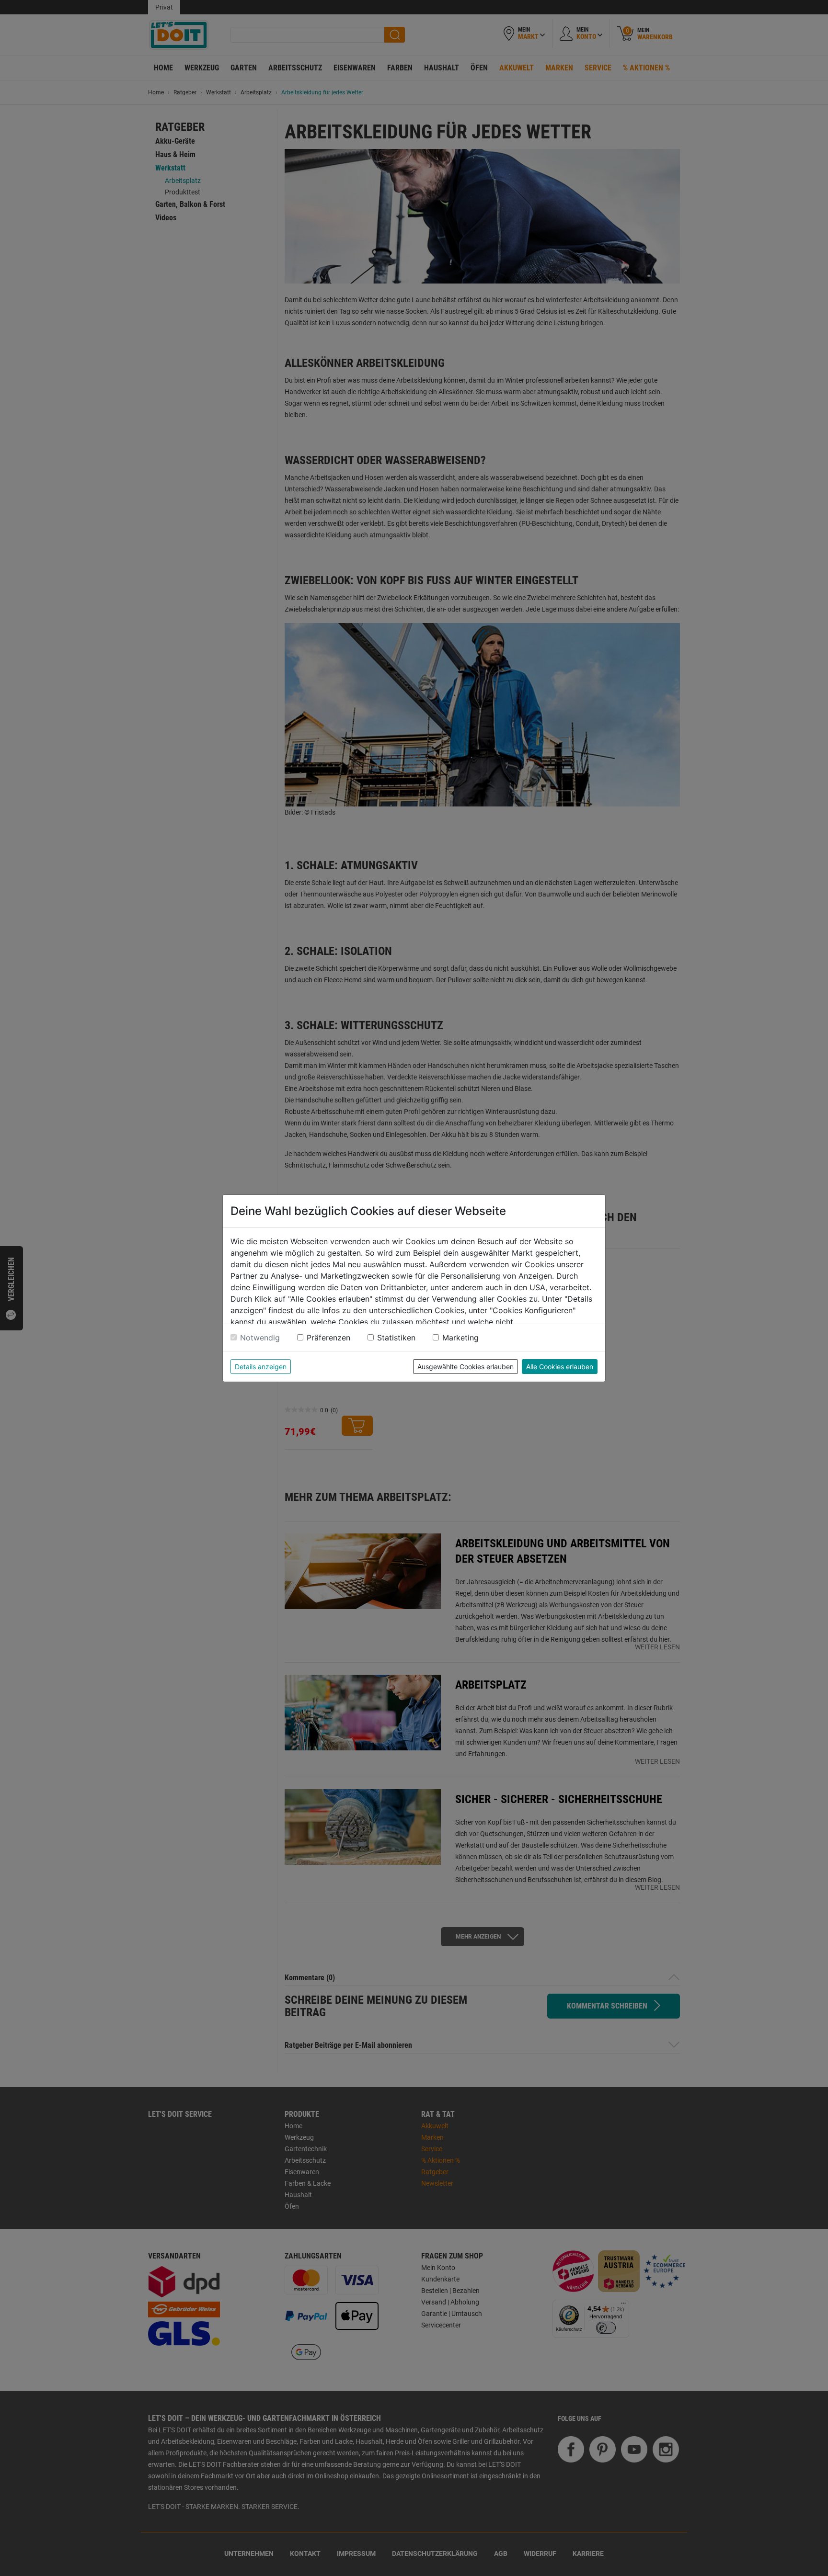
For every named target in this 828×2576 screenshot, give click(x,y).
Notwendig (260, 1338)
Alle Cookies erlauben (560, 1367)
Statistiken (396, 1338)
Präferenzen (328, 1338)
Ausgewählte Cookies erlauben (466, 1367)
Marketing (460, 1338)
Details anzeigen (261, 1367)
